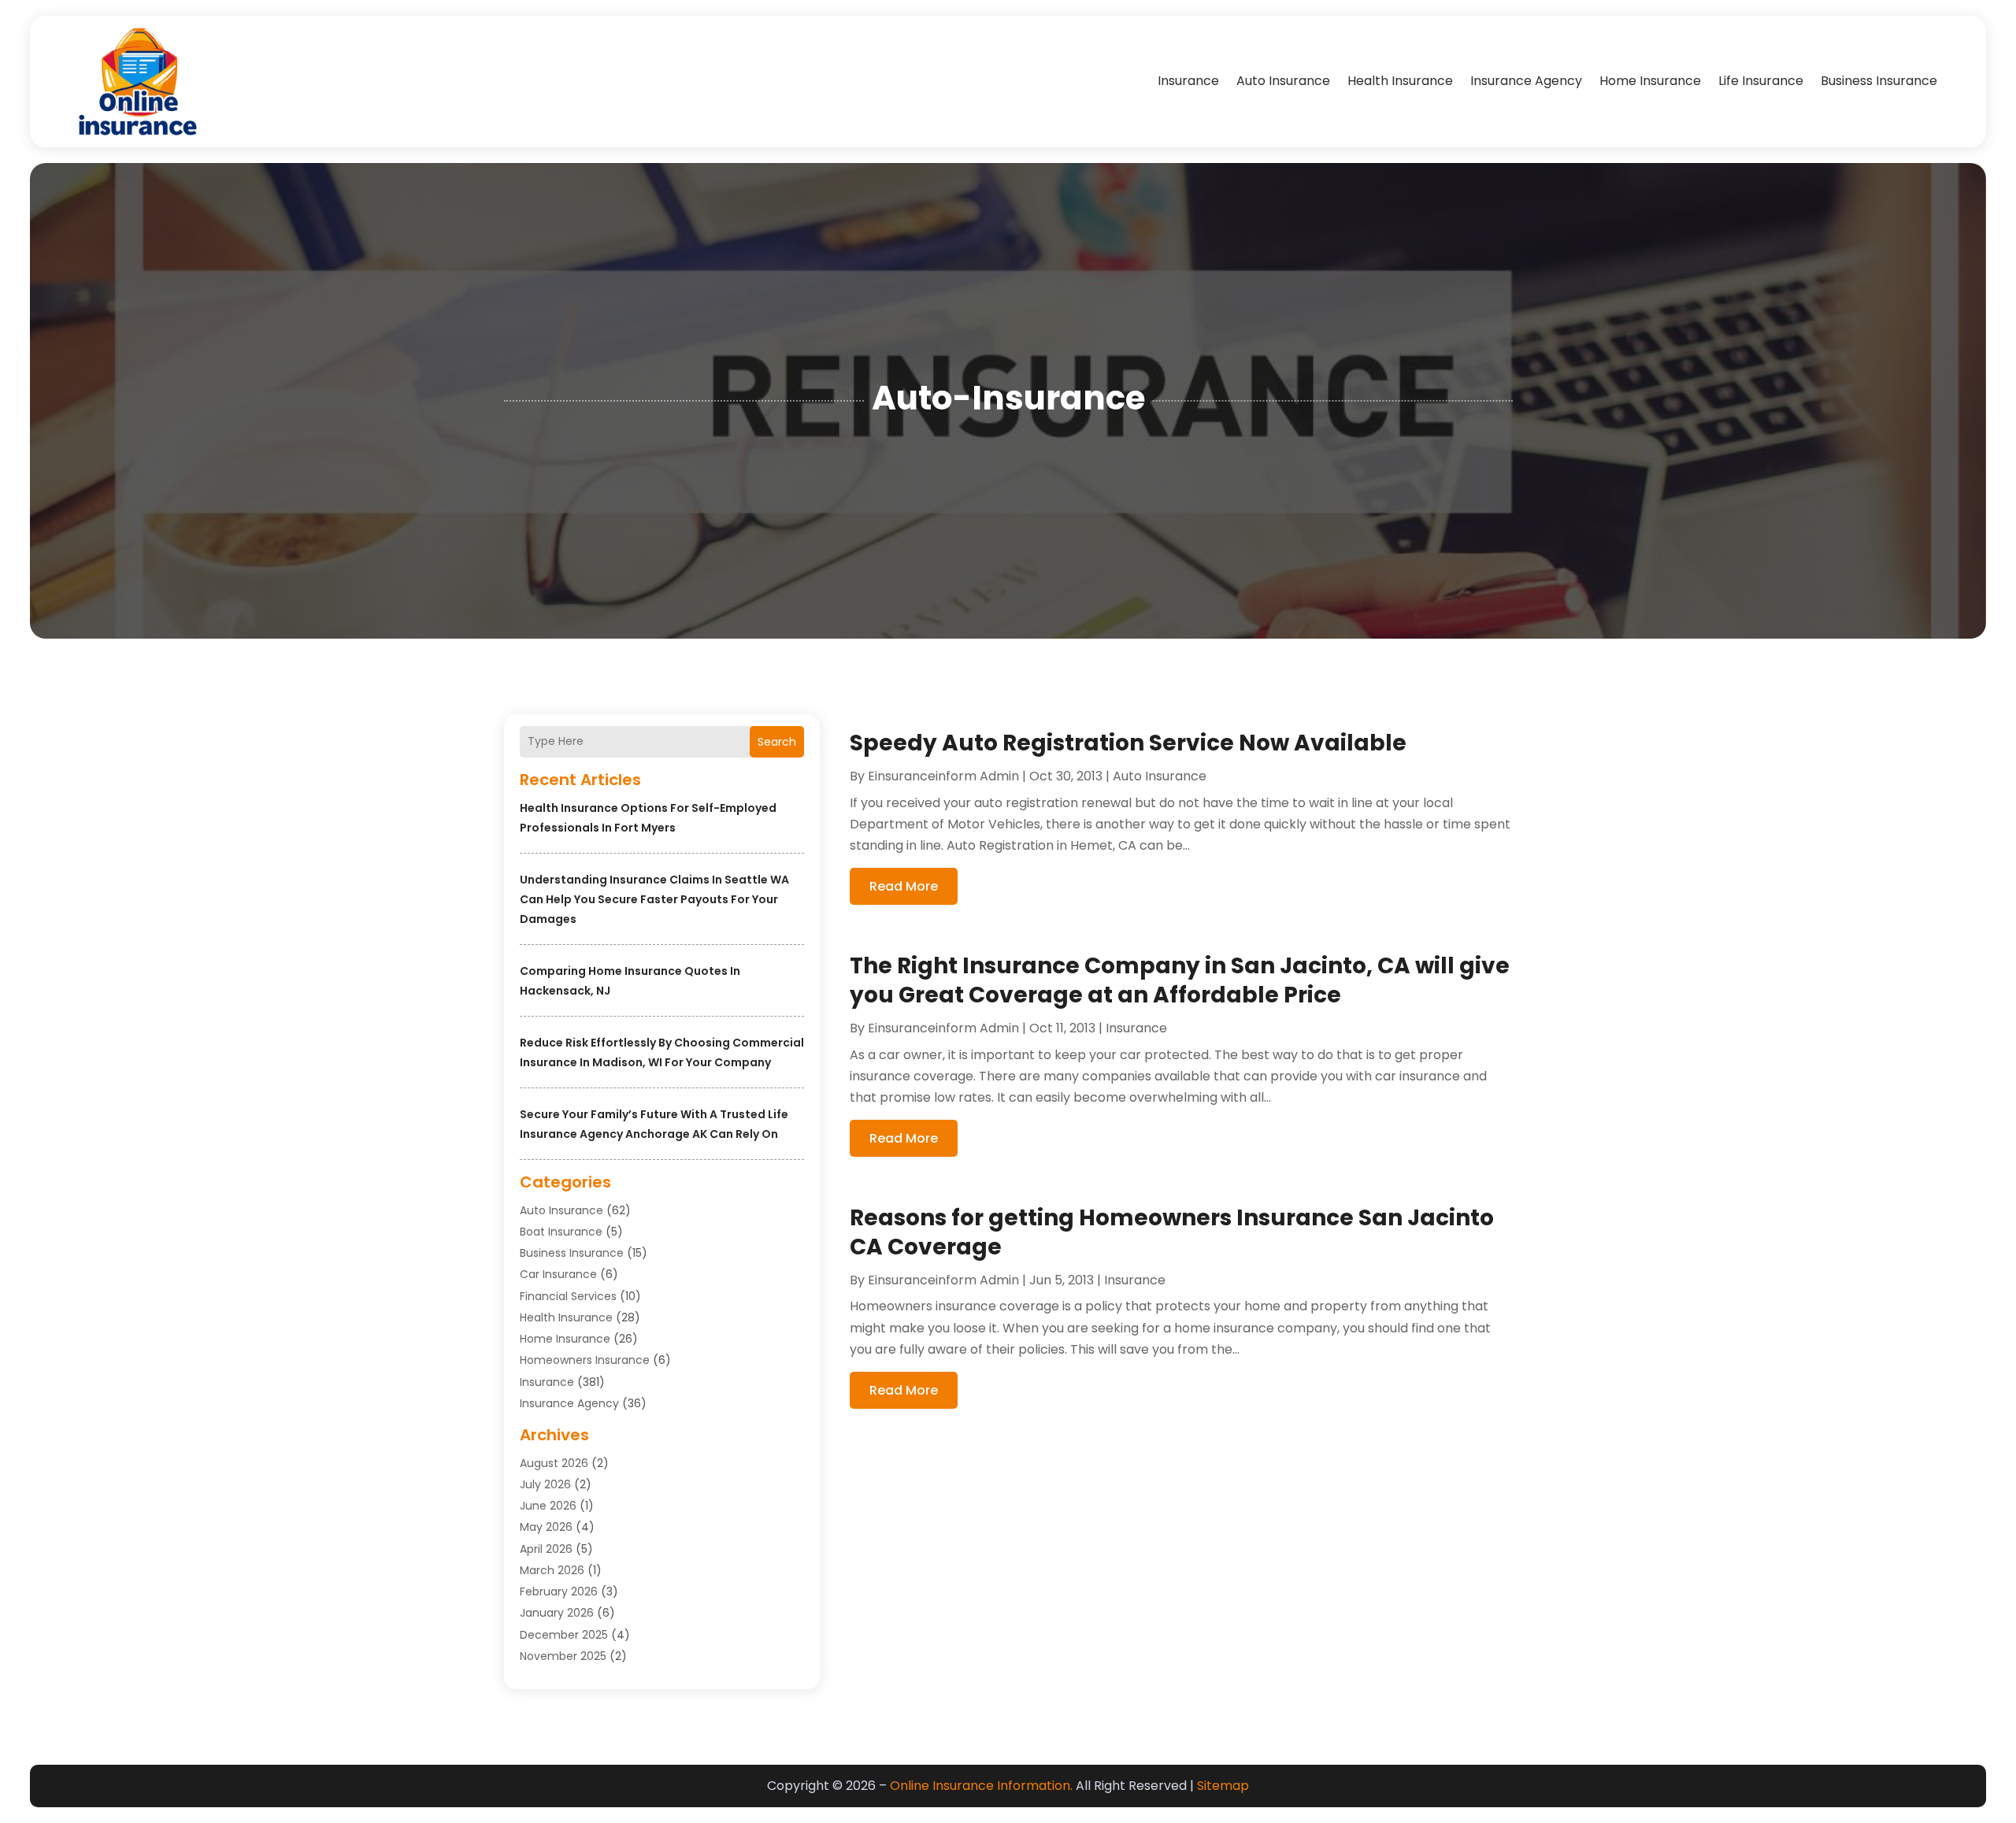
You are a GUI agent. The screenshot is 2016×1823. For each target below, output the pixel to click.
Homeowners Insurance (585, 1360)
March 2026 (552, 1570)
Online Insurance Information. (981, 1786)
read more (904, 886)
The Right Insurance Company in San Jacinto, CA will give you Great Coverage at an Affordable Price (1180, 980)
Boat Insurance (561, 1232)
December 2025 (564, 1635)
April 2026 (546, 1549)
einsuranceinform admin (943, 776)
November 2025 (563, 1656)
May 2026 (546, 1527)
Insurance (1188, 81)
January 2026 (557, 1613)
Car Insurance (558, 1274)
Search (777, 742)
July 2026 (545, 1484)
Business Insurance (1879, 81)
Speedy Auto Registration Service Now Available (1128, 743)
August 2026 (554, 1463)
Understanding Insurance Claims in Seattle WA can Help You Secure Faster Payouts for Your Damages (654, 899)
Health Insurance (1400, 81)
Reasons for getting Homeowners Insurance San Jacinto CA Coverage (1172, 1232)
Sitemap (1223, 1786)
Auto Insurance (1283, 81)
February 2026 (559, 1591)
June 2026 (548, 1506)
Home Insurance (1650, 81)
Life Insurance (1761, 81)
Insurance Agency (1526, 81)
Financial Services (568, 1296)
